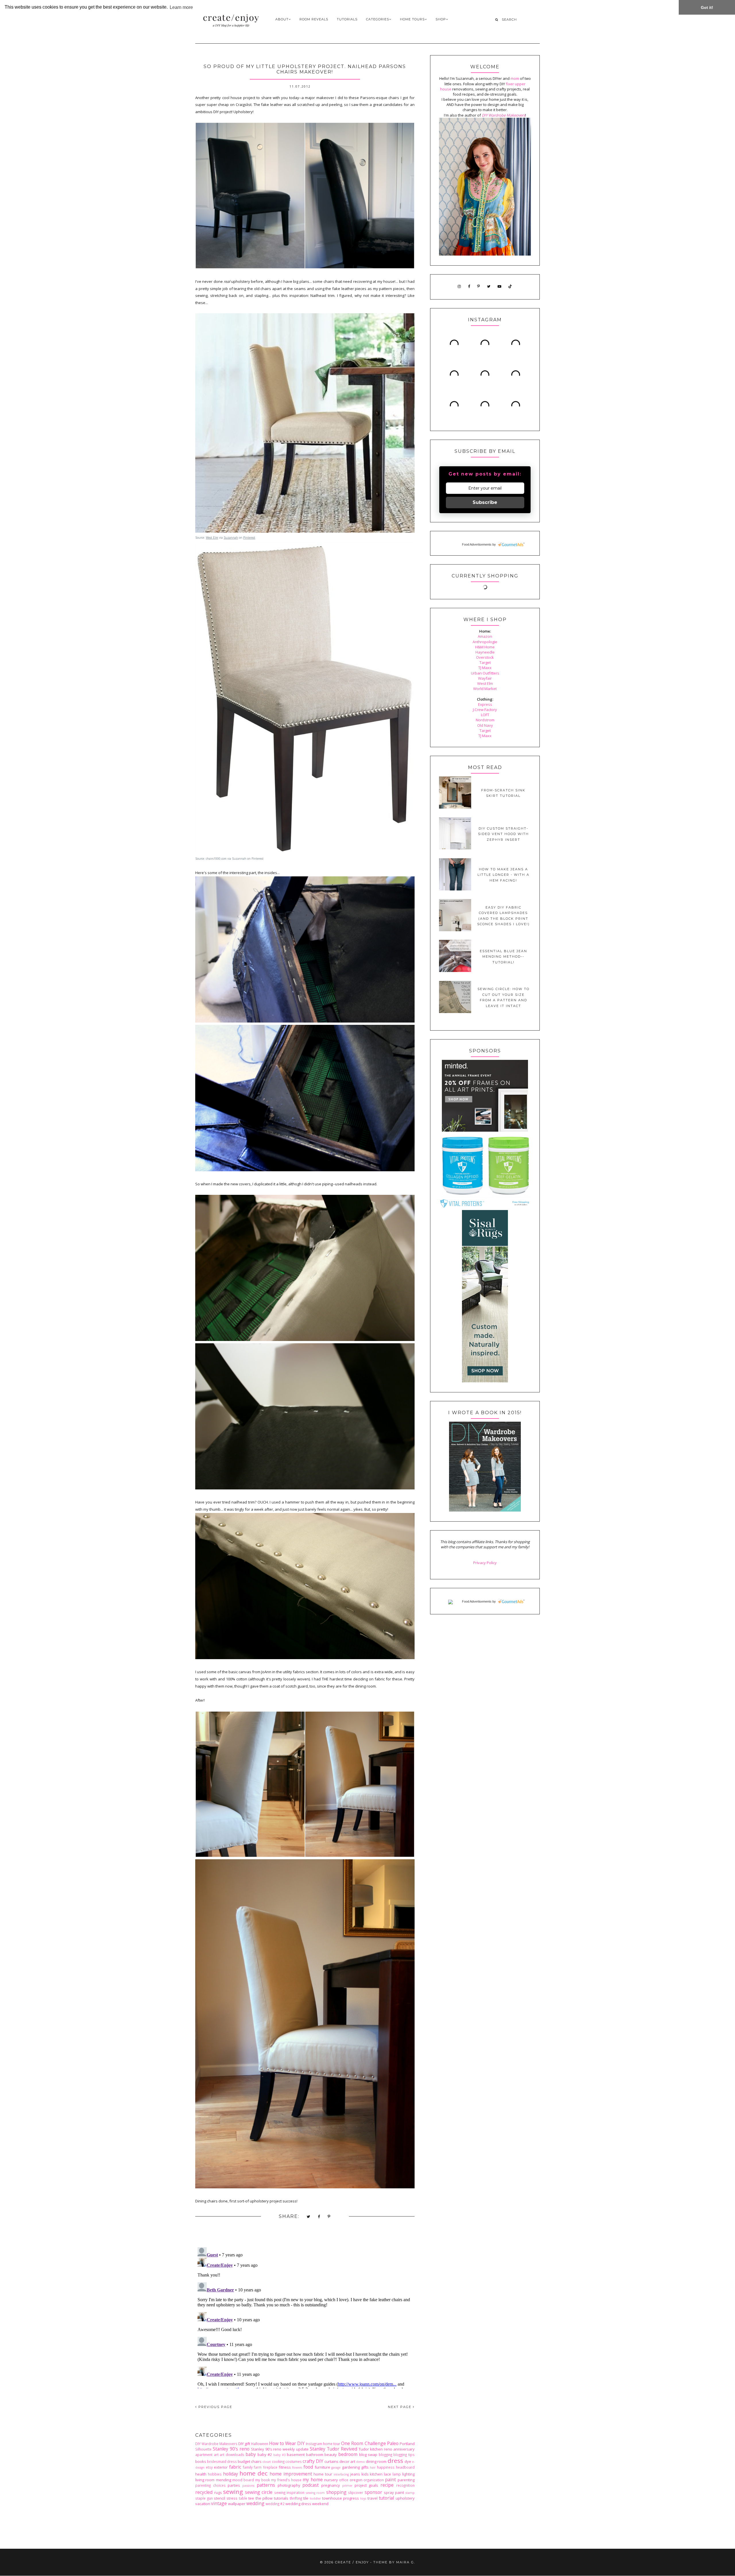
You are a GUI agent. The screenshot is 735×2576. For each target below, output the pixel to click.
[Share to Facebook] (319, 2217)
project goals (366, 2485)
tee (251, 2498)
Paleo (393, 2443)
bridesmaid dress (222, 2461)
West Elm (212, 538)
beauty (331, 2455)
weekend (320, 2504)
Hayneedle (485, 652)
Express (485, 704)
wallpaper (237, 2504)
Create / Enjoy (352, 2562)
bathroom (315, 2455)
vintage (219, 2503)
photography (289, 2485)
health (201, 2474)
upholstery (405, 2498)
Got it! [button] (707, 7)
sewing (233, 2492)
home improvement (291, 2474)
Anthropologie (485, 642)
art (216, 2455)
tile (306, 2498)
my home (313, 2480)
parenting (406, 2480)
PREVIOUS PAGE (215, 2407)
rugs (218, 2492)
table (243, 2498)
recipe (387, 2485)
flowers (297, 2467)
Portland (407, 2444)
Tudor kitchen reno (375, 2449)
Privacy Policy (485, 1563)
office (344, 2480)
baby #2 (265, 2455)
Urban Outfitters (485, 673)
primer (347, 2486)
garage (336, 2467)
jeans (355, 2474)
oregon (356, 2480)
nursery (331, 2480)
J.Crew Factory (485, 710)
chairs (256, 2461)
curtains (331, 2461)
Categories (378, 19)
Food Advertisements (477, 544)
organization (374, 2480)
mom (515, 78)
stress (232, 2498)
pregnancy (331, 2485)
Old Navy (485, 725)
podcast (311, 2485)
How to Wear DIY (287, 2443)
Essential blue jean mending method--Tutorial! (503, 957)
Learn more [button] (181, 7)
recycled (204, 2492)
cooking (278, 2461)
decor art (347, 2461)
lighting (408, 2474)
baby (251, 2454)
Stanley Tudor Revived (333, 2449)
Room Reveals (314, 19)
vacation (203, 2504)
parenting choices (210, 2485)
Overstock (485, 657)
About (282, 19)
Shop (441, 19)
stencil (219, 2498)
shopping (336, 2492)
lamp (397, 2474)
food (308, 2467)
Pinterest (249, 538)
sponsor (373, 2492)
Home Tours (412, 19)
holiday (231, 2474)
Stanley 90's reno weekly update (280, 2449)
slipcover (356, 2492)
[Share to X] (309, 2217)
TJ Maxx (485, 668)
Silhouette (203, 2449)
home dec (254, 2473)
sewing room (315, 2493)
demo (360, 2462)
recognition (405, 2485)
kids (365, 2474)
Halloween (260, 2444)
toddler (315, 2498)
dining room (376, 2461)
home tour (323, 2474)
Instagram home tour (323, 2444)
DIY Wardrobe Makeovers (216, 2444)
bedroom (348, 2454)
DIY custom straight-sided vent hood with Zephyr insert (503, 834)
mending (224, 2480)
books (201, 2461)
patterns (266, 2485)
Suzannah (231, 538)
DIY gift (244, 2444)
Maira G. (406, 2562)
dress (395, 2461)
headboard (405, 2467)
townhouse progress (341, 2498)
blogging (385, 2455)
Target (485, 662)
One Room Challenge (363, 2443)
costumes (294, 2461)
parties (234, 2485)
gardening (351, 2467)
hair (373, 2467)
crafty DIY (313, 2461)
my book (263, 2480)
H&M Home (485, 647)
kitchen (376, 2474)
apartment (204, 2455)
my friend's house (286, 2480)
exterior (221, 2467)
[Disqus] (305, 2317)
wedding (255, 2503)
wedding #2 (275, 2504)
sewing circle (259, 2492)
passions (248, 2486)
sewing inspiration (289, 2492)
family (248, 2467)
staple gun (204, 2498)
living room (205, 2480)
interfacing (341, 2474)
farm (258, 2467)
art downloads (232, 2455)
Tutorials (347, 19)
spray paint (394, 2492)
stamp (410, 2493)
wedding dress (298, 2504)
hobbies (215, 2474)
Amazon (485, 636)
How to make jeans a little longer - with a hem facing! (503, 875)
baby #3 (280, 2455)
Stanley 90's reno (231, 2449)
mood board (243, 2480)
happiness (386, 2467)
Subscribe (485, 502)
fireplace (270, 2467)
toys (363, 2498)
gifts (365, 2467)
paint (390, 2480)
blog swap (368, 2455)
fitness (285, 2467)
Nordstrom (485, 720)
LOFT (485, 715)
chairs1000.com (216, 859)
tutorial (386, 2498)
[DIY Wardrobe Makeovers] (485, 1510)
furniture (322, 2467)
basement (296, 2455)
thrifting (296, 2498)
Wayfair (485, 678)
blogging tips (404, 2455)
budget (244, 2461)
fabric (235, 2467)
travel (373, 2498)
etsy (209, 2467)
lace (387, 2474)
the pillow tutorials (272, 2498)
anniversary (404, 2449)
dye (408, 2461)
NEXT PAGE (400, 2407)
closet (267, 2462)
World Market (485, 689)
